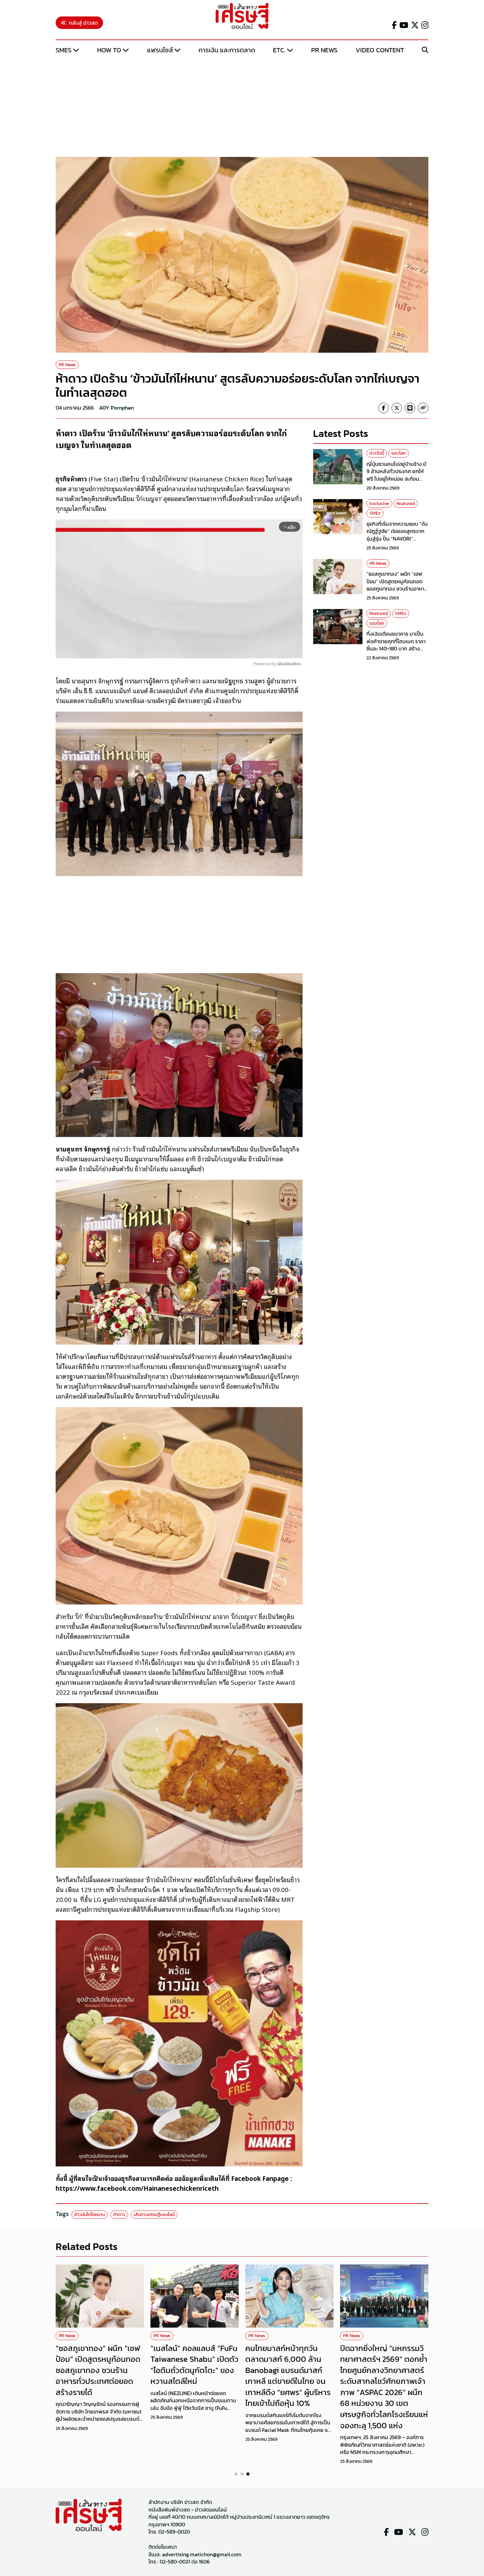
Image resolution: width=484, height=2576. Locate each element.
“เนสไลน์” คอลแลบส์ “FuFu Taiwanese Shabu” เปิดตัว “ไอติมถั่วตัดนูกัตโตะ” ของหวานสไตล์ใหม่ (194, 2365)
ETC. (279, 50)
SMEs (64, 50)
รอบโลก (399, 453)
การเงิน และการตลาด (227, 50)
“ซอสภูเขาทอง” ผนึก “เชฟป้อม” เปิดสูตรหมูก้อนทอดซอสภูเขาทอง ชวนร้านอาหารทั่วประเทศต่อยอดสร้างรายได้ (397, 585)
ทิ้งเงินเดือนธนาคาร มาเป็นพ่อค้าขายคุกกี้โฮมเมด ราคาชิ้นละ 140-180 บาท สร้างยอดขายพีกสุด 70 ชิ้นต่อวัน (396, 645)
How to (109, 50)
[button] (236, 2474)
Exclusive (379, 503)
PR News (324, 50)
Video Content (380, 50)
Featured (406, 503)
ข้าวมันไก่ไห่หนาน (90, 2215)
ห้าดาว (119, 2215)
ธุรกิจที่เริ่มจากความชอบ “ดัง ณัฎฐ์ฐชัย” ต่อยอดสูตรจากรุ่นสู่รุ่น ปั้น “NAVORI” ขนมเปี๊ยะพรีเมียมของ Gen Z (397, 534)
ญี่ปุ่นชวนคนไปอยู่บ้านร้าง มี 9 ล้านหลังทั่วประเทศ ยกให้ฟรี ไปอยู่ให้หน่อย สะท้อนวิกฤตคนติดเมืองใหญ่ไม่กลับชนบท (397, 478)
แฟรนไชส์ (160, 50)
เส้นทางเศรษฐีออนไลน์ (154, 2215)
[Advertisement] (242, 106)
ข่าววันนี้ (377, 453)
